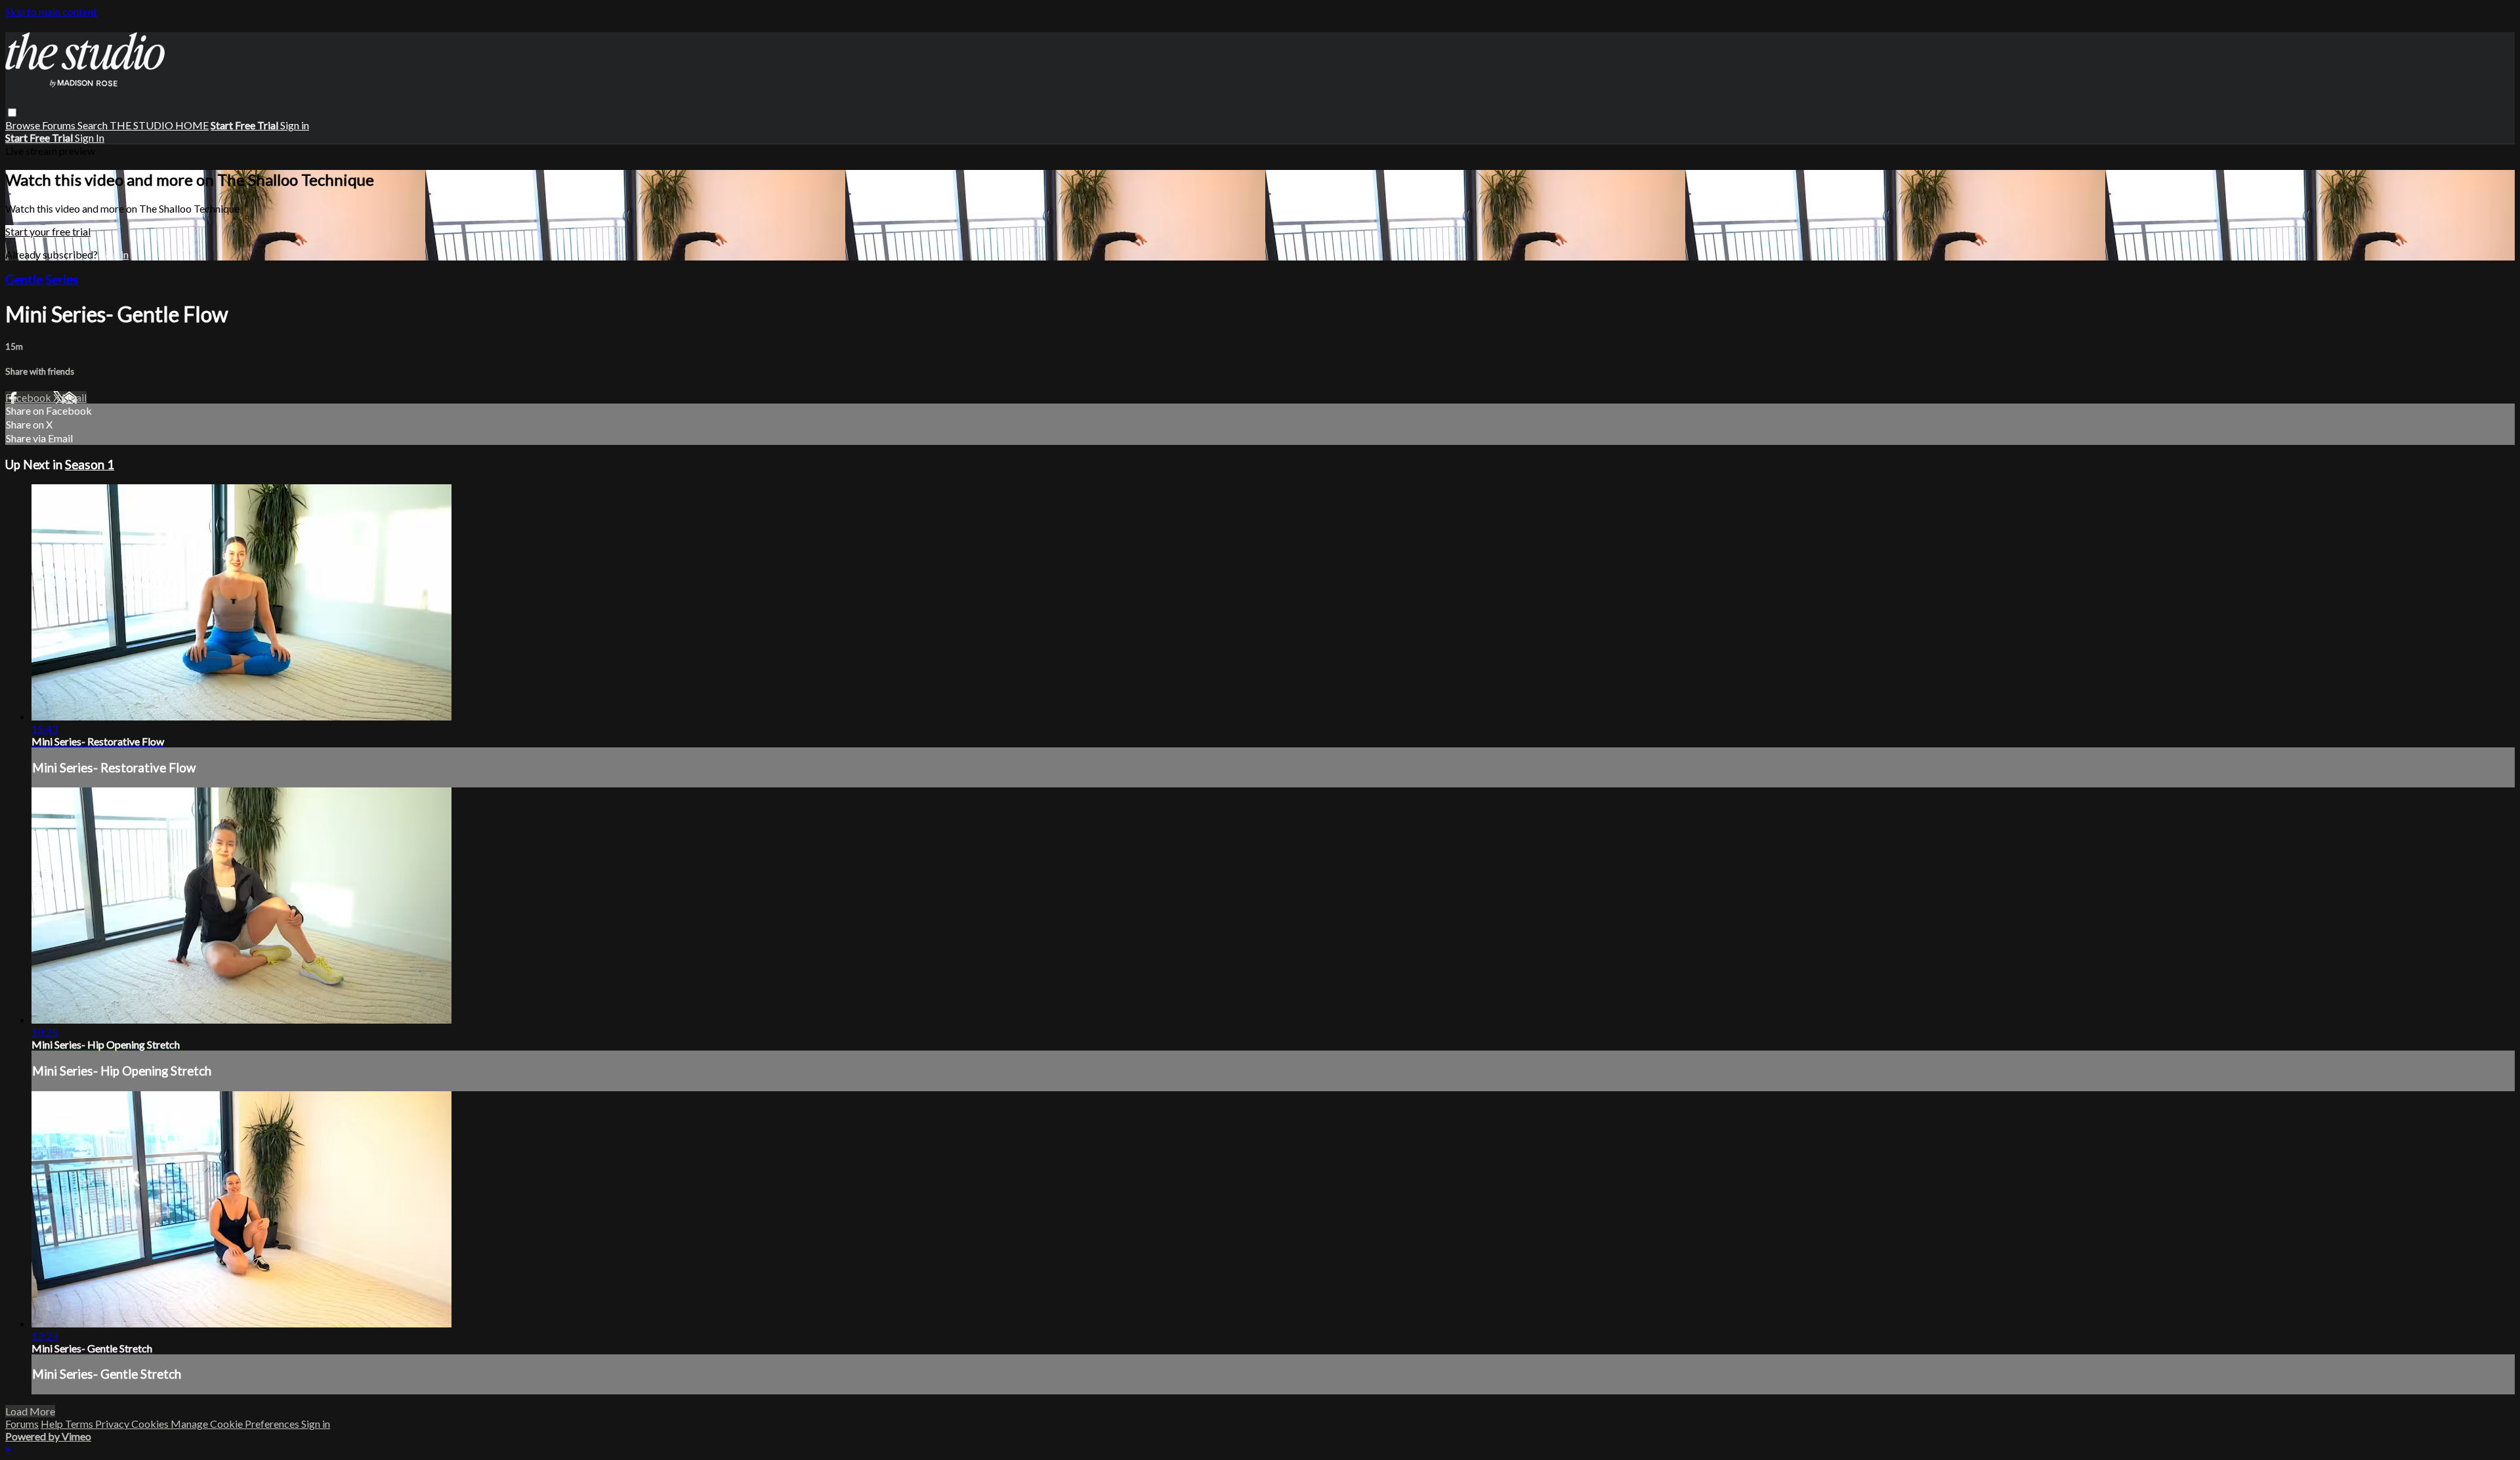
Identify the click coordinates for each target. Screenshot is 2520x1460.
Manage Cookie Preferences (236, 1424)
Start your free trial (48, 231)
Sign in (295, 125)
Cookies (151, 1424)
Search (94, 125)
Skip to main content (51, 11)
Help (53, 1424)
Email (74, 397)
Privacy (113, 1424)
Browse (24, 125)
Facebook (29, 397)
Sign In (90, 137)
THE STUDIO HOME (159, 125)
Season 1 (90, 465)
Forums (60, 125)
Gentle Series (42, 280)
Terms (80, 1424)
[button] (12, 113)
